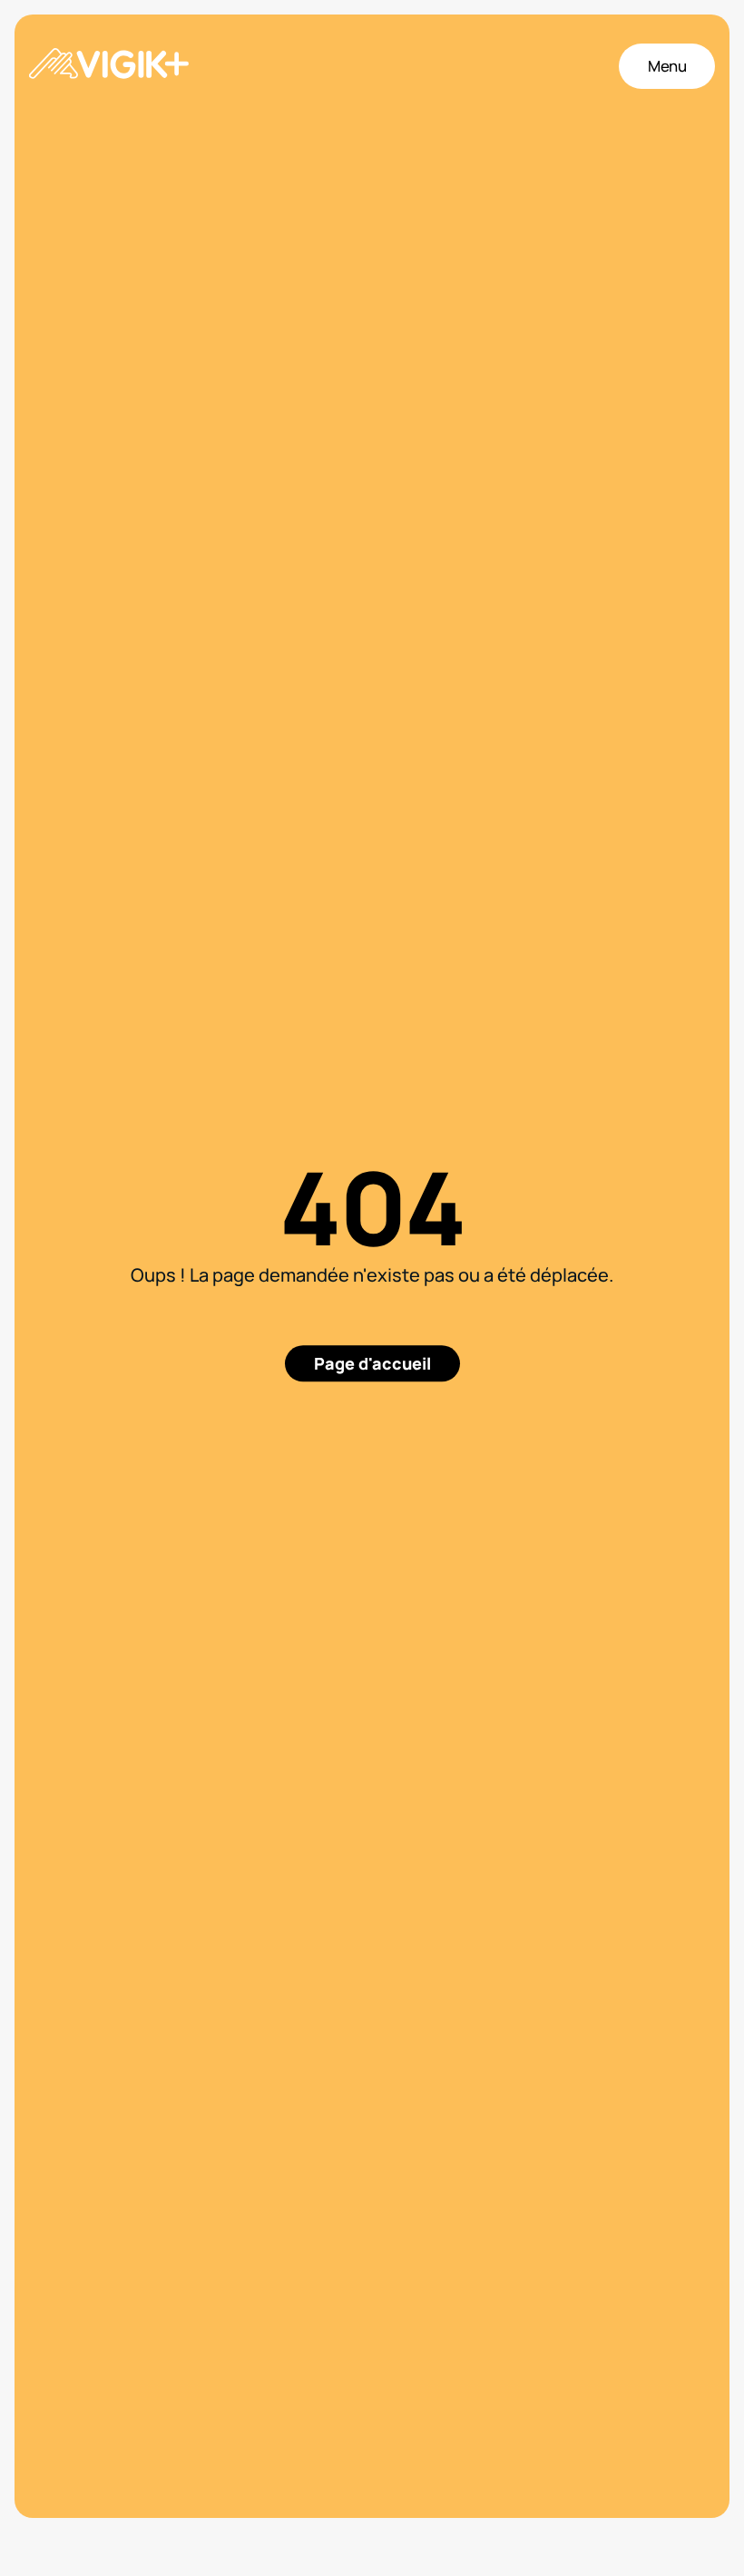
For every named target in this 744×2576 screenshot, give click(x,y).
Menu (667, 66)
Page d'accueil (372, 1363)
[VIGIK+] (109, 66)
